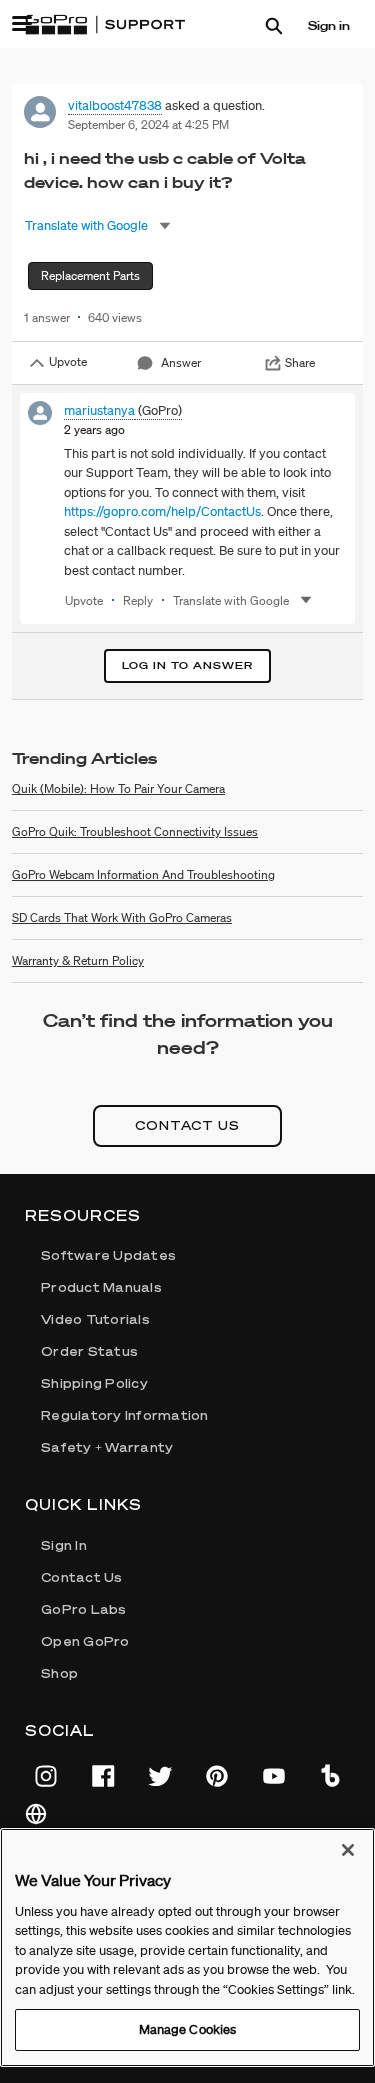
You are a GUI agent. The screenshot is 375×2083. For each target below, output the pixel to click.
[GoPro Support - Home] (105, 25)
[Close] (348, 1850)
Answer (181, 362)
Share (300, 362)
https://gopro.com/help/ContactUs (162, 511)
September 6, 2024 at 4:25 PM (148, 124)
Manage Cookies (188, 2029)
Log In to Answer (187, 665)
